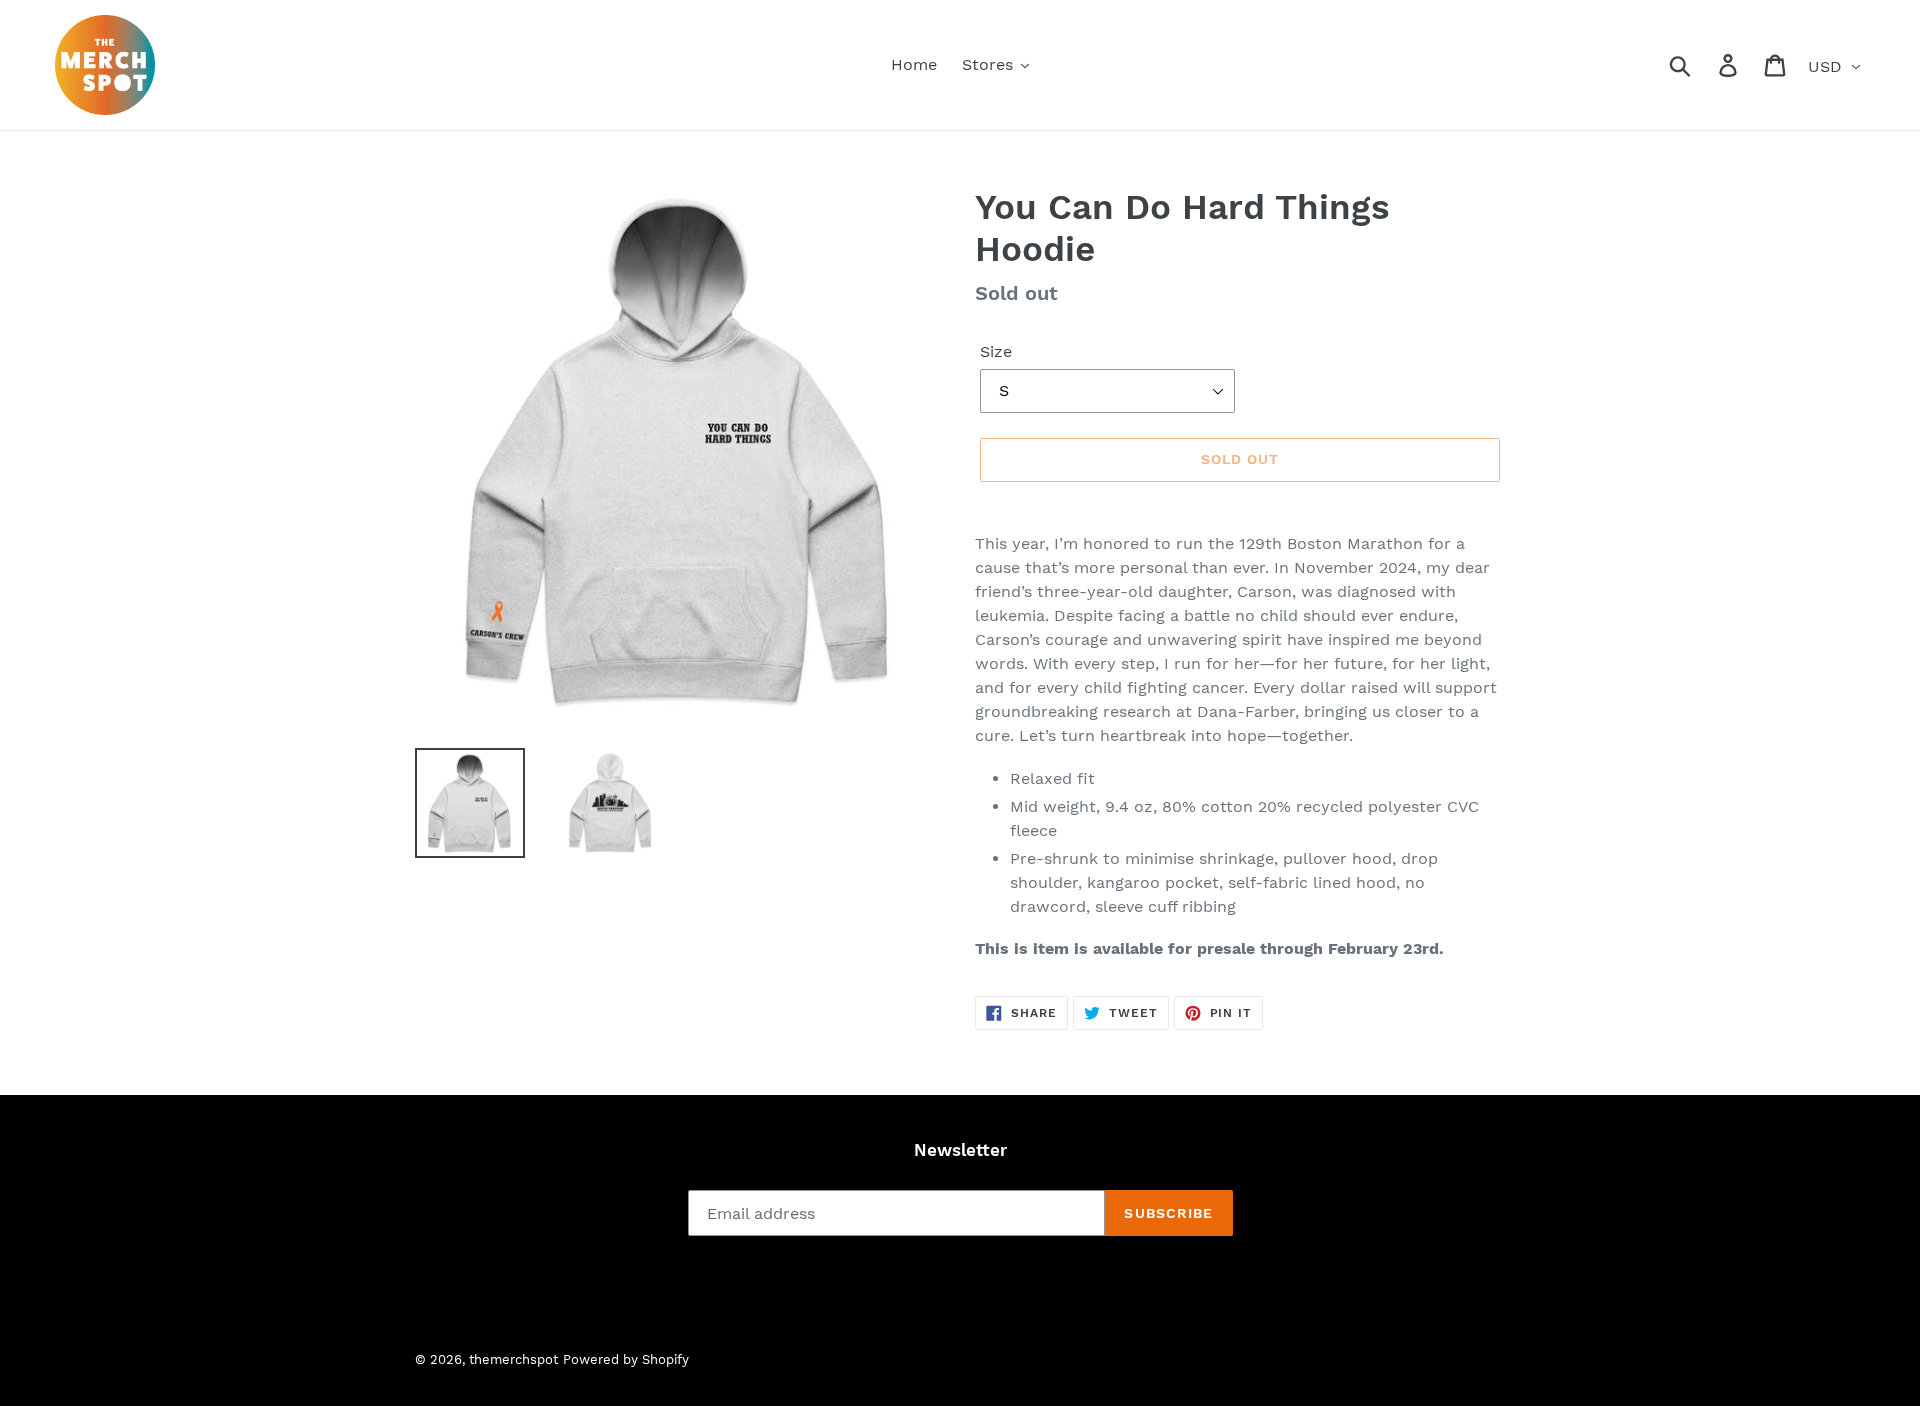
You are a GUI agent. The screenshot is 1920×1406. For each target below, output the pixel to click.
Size (996, 351)
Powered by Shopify (626, 1359)
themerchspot (513, 1359)
